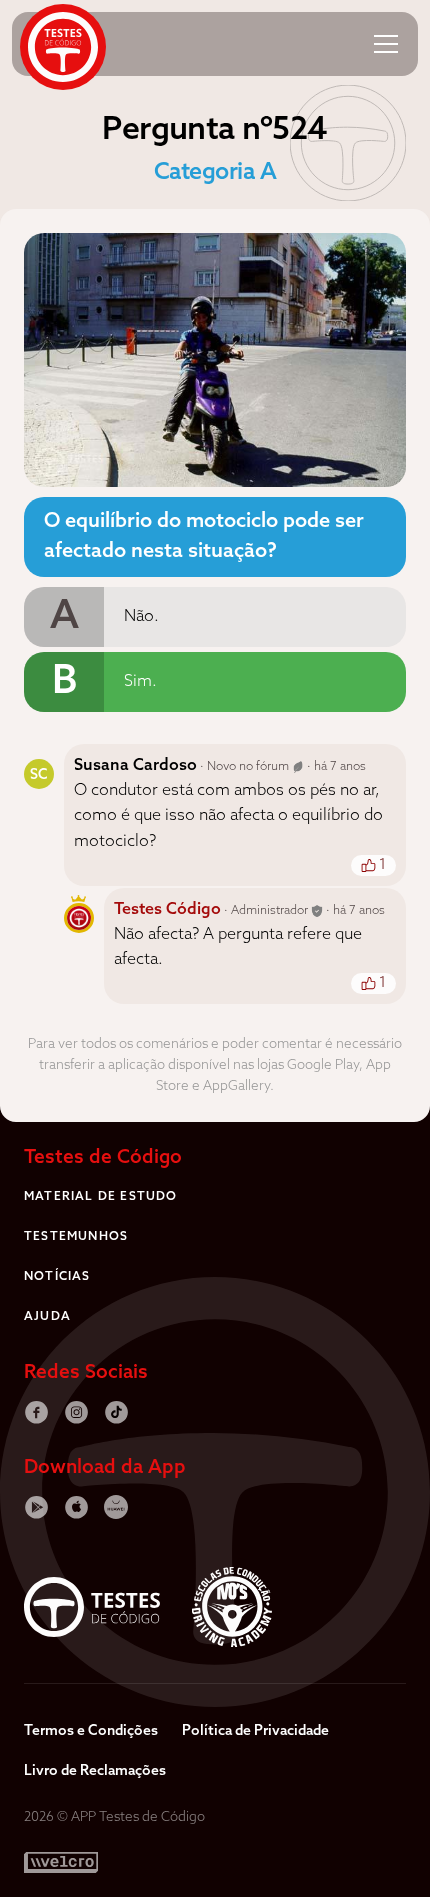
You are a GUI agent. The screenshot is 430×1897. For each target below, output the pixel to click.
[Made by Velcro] (61, 1862)
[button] (386, 44)
